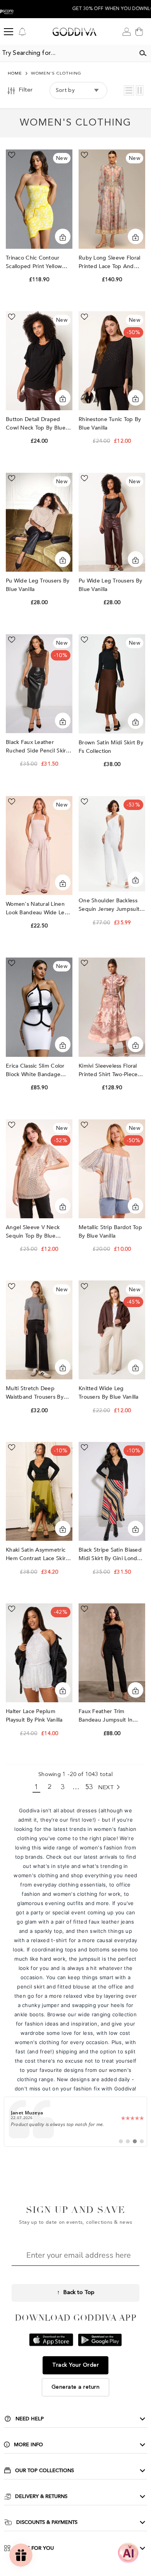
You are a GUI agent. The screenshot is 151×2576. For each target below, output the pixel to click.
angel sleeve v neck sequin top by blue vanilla (33, 1232)
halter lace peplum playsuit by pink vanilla (35, 1716)
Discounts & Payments (47, 2522)
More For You (34, 2548)
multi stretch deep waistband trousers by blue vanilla (35, 1393)
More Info (28, 2445)
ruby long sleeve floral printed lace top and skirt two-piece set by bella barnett (109, 262)
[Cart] (139, 32)
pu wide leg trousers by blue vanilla (38, 585)
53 (89, 1787)
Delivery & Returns (41, 2496)
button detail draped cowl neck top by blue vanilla (36, 424)
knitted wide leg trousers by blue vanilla (109, 1393)
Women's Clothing (56, 74)
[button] (129, 90)
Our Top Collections (45, 2471)
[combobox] (67, 53)
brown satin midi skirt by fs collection (111, 747)
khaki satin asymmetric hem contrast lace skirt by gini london (37, 1555)
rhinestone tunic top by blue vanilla (110, 424)
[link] (76, 2122)
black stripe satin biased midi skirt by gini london (111, 1554)
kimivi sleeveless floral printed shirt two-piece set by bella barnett (108, 1071)
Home (15, 74)
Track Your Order (75, 2365)
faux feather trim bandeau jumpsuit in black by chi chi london (111, 1716)
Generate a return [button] (76, 2387)
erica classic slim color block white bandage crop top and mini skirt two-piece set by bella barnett (37, 1071)
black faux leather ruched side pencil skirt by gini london (37, 747)
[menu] (9, 32)
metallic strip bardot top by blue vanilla (110, 1232)
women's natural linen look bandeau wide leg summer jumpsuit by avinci (37, 909)
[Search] (143, 53)
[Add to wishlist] (12, 155)
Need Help (30, 2419)
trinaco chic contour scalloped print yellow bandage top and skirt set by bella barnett (35, 262)
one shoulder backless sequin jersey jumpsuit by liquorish (109, 905)
